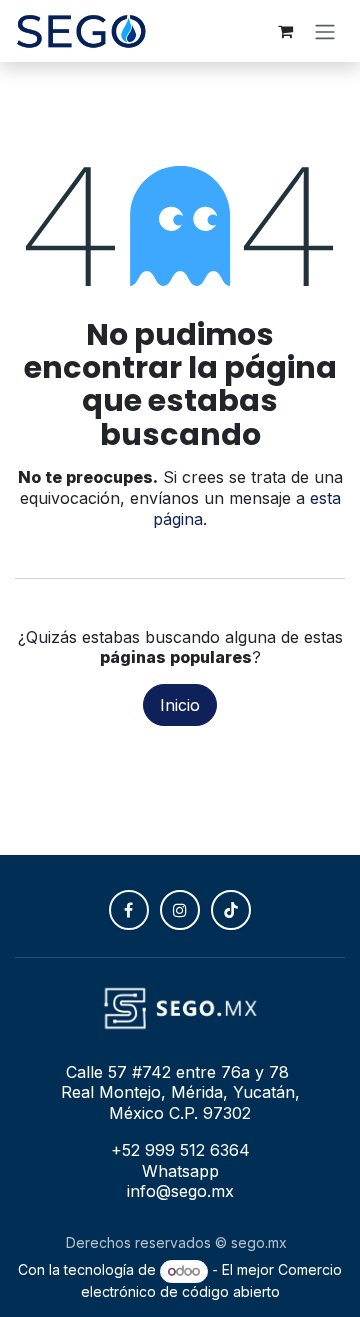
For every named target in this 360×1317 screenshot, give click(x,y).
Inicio (180, 705)
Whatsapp (180, 1171)
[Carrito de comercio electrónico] (285, 31)
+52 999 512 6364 (180, 1150)
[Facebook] (129, 910)
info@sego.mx (180, 1191)
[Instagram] (180, 910)
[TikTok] (231, 910)
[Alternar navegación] (325, 31)
